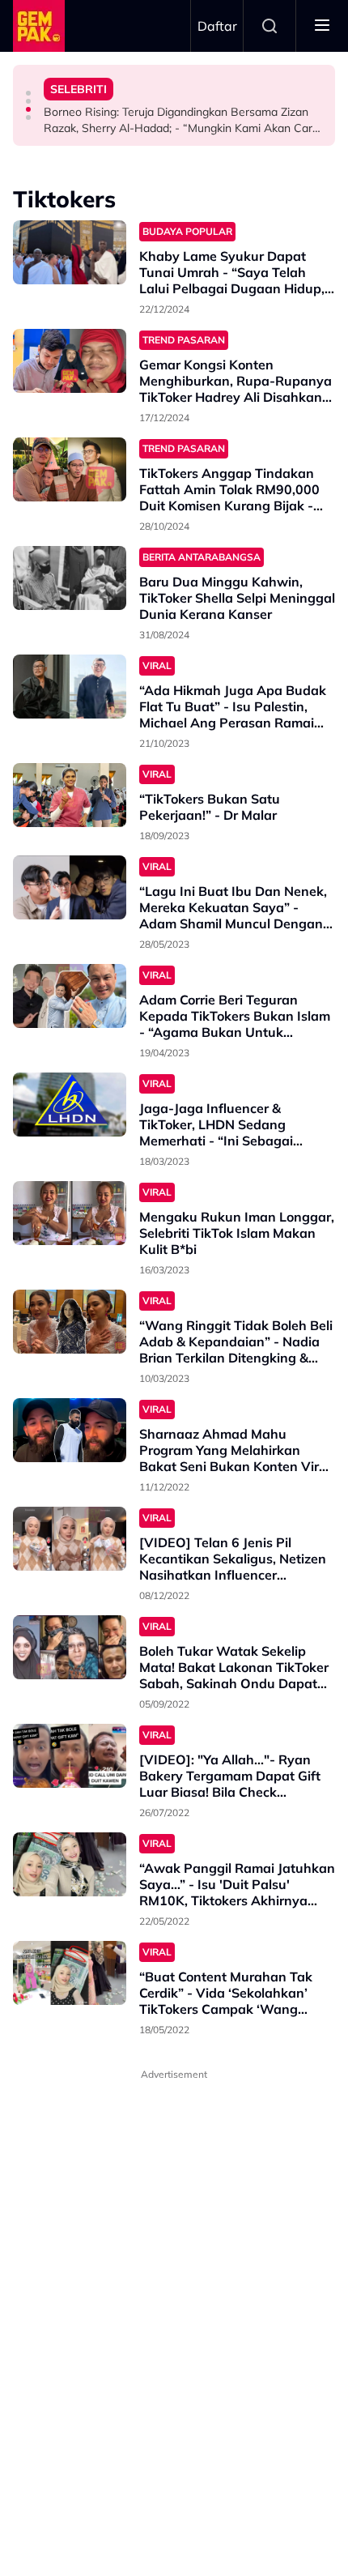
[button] (28, 93)
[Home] (39, 26)
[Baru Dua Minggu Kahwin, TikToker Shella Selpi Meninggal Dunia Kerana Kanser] (70, 578)
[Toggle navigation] (322, 26)
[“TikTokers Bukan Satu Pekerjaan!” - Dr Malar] (70, 795)
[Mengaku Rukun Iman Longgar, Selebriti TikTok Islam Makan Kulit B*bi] (70, 1213)
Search (269, 26)
